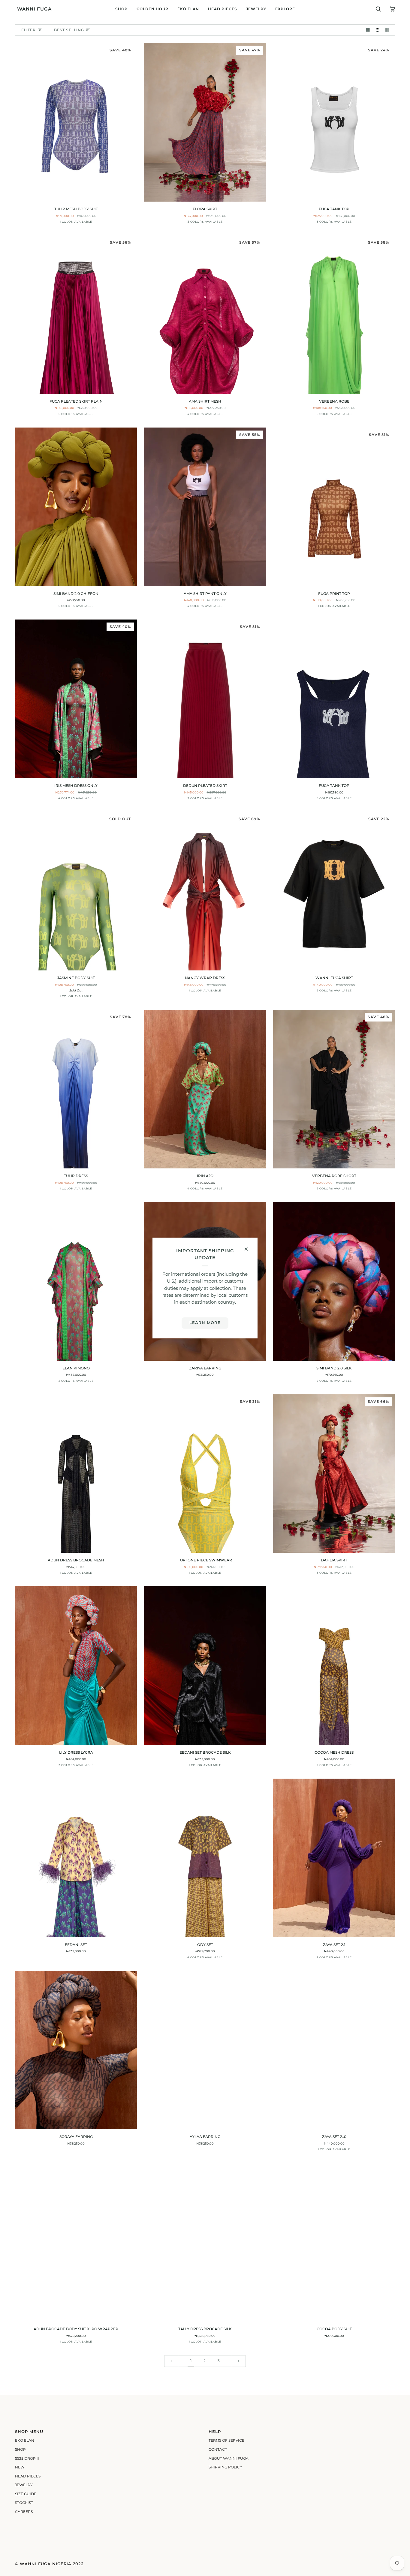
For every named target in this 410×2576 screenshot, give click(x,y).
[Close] (249, 1247)
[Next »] (239, 2361)
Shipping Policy (225, 2467)
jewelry (24, 2485)
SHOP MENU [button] (29, 2432)
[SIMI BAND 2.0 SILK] (334, 1281)
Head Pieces (28, 2476)
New (20, 2467)
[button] (121, 9)
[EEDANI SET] (76, 1858)
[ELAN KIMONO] (76, 1281)
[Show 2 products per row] (368, 30)
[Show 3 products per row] (378, 30)
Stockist (24, 2503)
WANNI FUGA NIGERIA (46, 2564)
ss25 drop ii (27, 2459)
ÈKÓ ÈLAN (25, 2441)
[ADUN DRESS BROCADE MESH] (76, 1474)
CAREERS (24, 2512)
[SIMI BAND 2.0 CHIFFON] (76, 507)
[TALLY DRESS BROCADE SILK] (205, 2242)
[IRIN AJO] (205, 1089)
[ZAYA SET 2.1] (334, 1858)
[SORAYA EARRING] (76, 2050)
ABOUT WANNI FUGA (229, 2459)
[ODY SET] (205, 1858)
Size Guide (26, 2494)
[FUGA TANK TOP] (334, 699)
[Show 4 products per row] (388, 30)
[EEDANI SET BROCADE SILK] (205, 1666)
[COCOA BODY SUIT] (334, 2242)
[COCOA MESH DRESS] (334, 1666)
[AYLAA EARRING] (205, 2050)
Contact (218, 2450)
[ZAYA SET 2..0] (334, 2050)
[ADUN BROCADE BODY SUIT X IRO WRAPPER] (76, 2242)
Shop (20, 2450)
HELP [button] (215, 2432)
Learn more (205, 1323)
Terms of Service (226, 2441)
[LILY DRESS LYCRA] (76, 1666)
